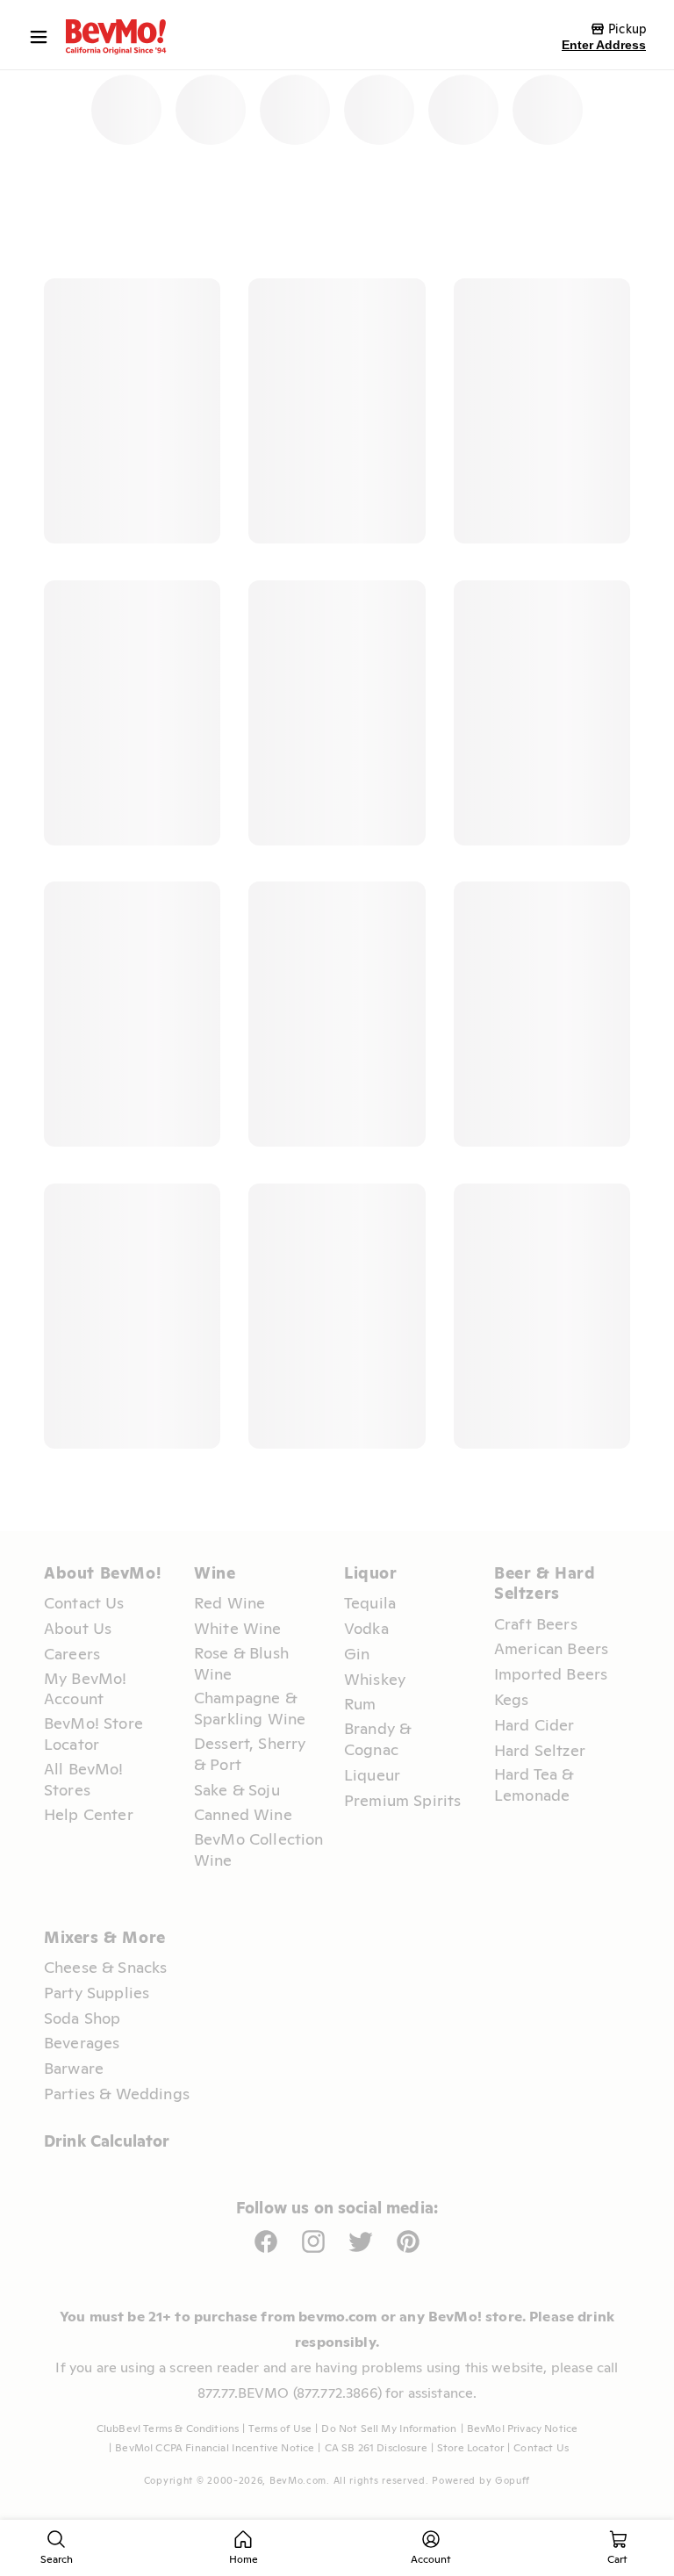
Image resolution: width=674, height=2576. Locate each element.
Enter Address (604, 45)
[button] (43, 37)
